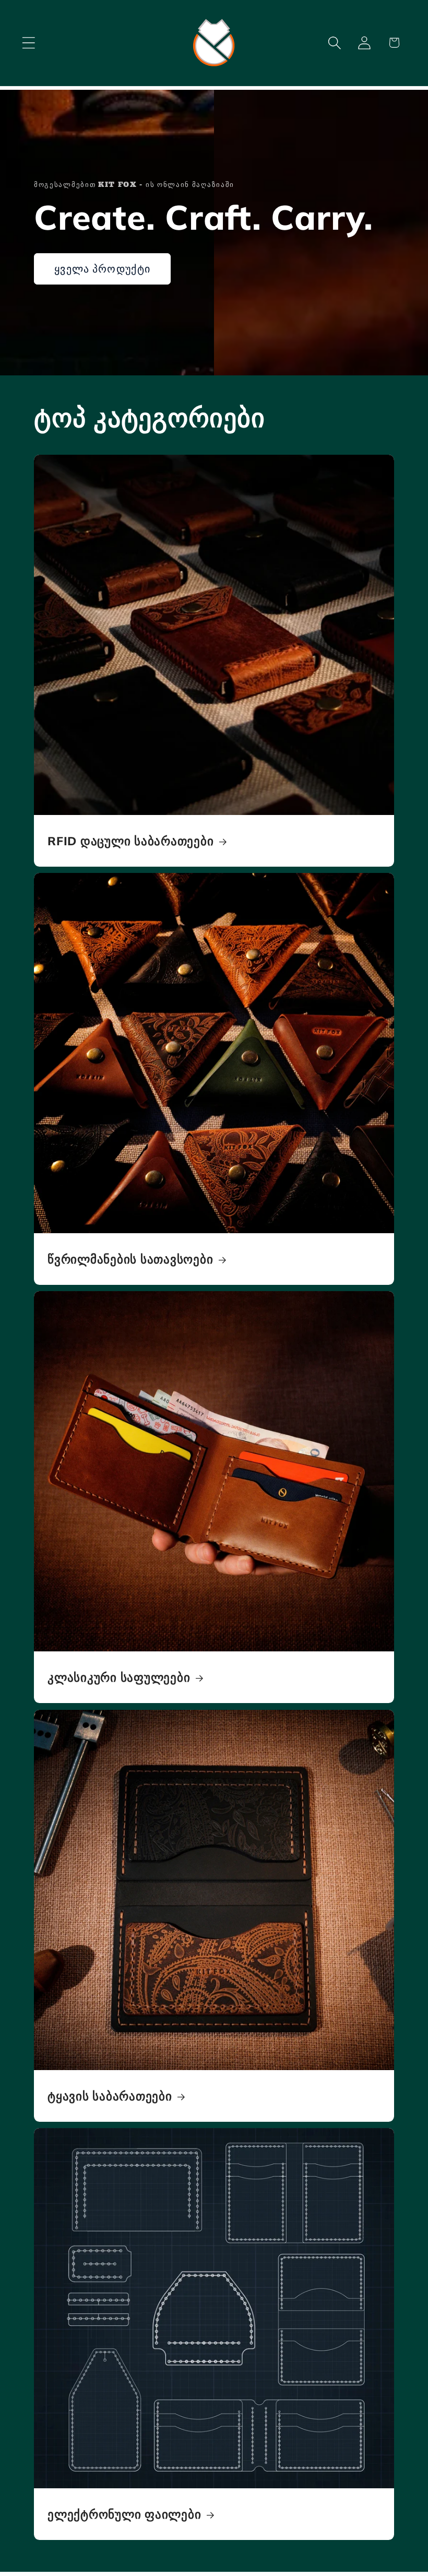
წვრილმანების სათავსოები (130, 1259)
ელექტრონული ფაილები (124, 2514)
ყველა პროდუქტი (102, 269)
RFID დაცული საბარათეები (130, 841)
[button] (28, 43)
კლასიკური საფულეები (119, 1677)
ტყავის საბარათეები (110, 2096)
